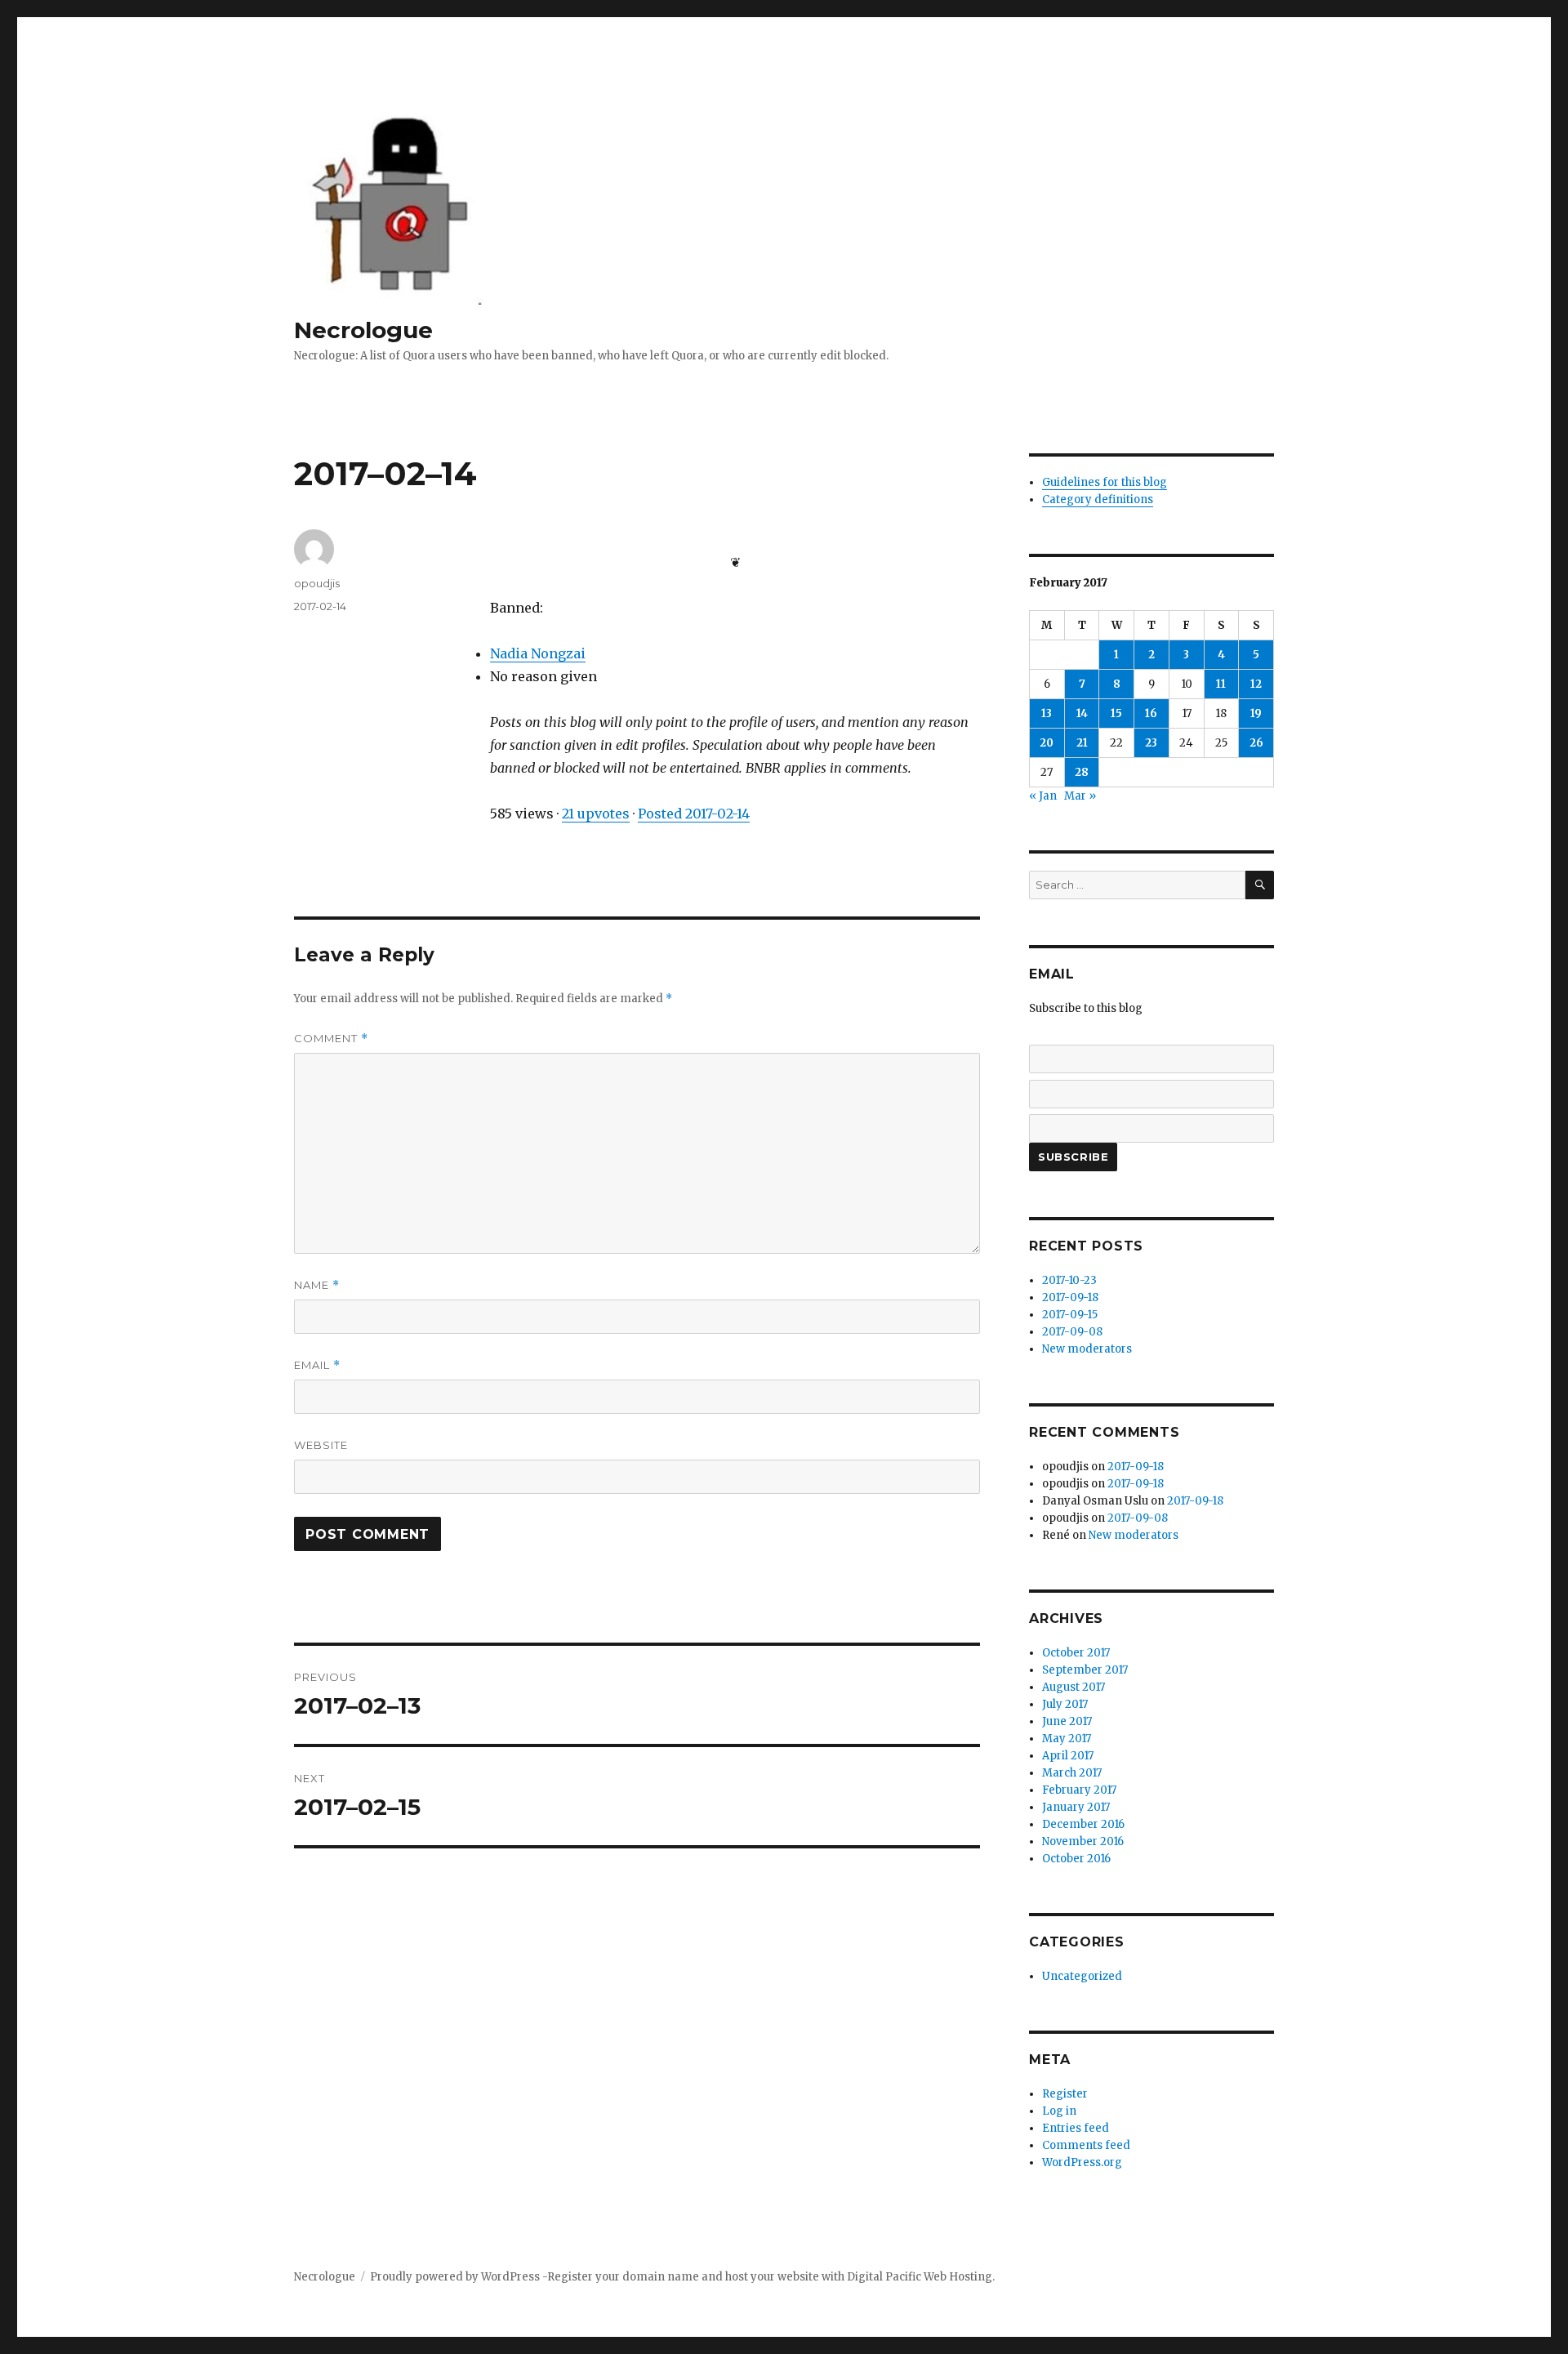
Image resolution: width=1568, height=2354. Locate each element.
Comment (331, 1039)
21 (1082, 743)
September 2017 (1085, 1670)
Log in (1059, 2111)
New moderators (1087, 1349)
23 (1151, 743)
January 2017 (1076, 1807)
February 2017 (1079, 1790)
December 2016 (1083, 1824)
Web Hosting (958, 2277)
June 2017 (1067, 1721)
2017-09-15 (1070, 1315)
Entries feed (1076, 2128)
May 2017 (1067, 1739)
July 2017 (1065, 1704)
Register (1065, 2094)
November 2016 (1083, 1841)
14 (1082, 713)
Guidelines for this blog (1105, 482)
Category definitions (1098, 499)
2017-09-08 (1072, 1332)
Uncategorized (1082, 1976)
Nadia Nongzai (538, 653)
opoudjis (317, 583)
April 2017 (1068, 1756)
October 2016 (1076, 1859)
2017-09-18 (1070, 1297)
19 (1256, 713)
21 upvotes (596, 814)
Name (317, 1285)
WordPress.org (1082, 2162)
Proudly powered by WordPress (456, 2277)
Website (321, 1445)
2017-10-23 (1069, 1280)
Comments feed (1086, 2145)
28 (1082, 772)
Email (317, 1365)
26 (1256, 743)
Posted (694, 814)
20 (1047, 743)
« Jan (1043, 796)
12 (1256, 684)
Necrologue (363, 330)
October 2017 (1076, 1653)
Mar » (1080, 796)
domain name (661, 2277)
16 (1151, 713)
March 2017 (1072, 1773)
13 (1047, 713)
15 (1116, 713)
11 (1221, 684)
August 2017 (1074, 1687)
